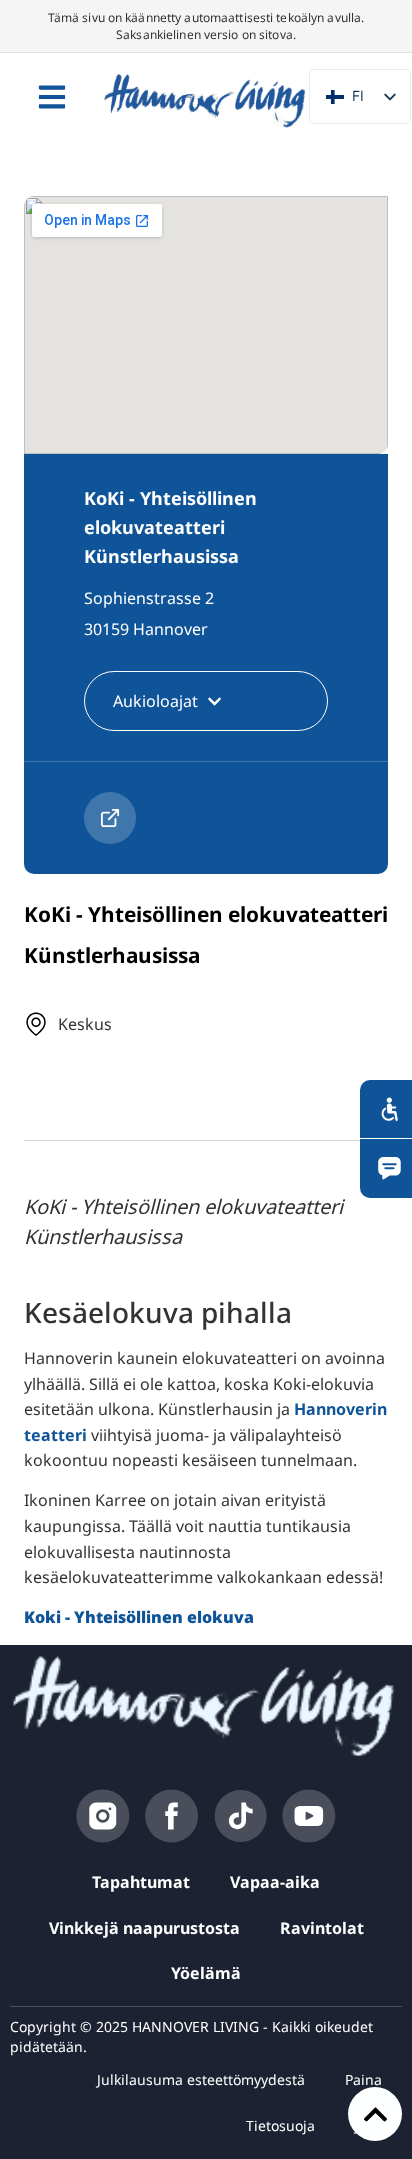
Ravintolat (322, 1928)
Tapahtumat (141, 1882)
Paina (363, 2079)
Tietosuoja (280, 2125)
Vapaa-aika (275, 1882)
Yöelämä (206, 1973)
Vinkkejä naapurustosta (144, 1928)
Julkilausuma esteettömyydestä (201, 2079)
